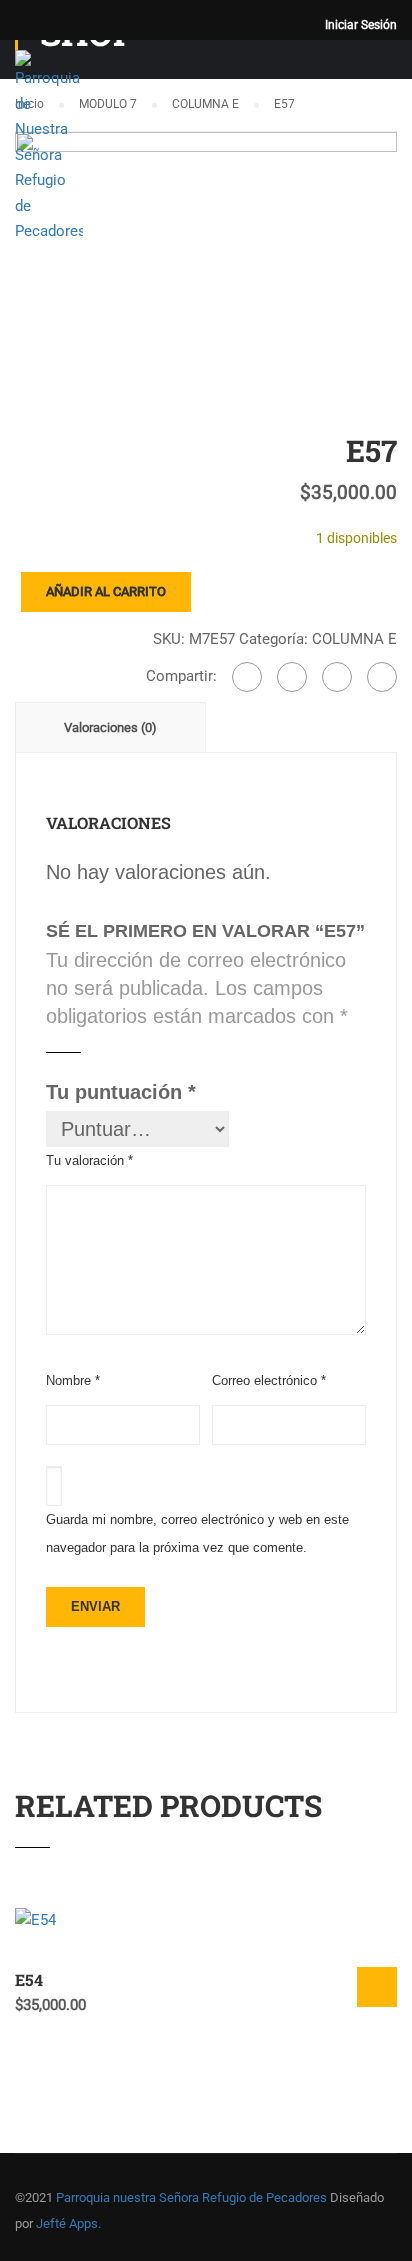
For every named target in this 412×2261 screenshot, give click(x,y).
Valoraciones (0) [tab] (110, 727)
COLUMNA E (354, 639)
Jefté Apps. (68, 2223)
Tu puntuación (121, 1092)
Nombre (73, 1380)
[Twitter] (337, 677)
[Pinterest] (382, 677)
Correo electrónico (269, 1380)
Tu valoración (89, 1160)
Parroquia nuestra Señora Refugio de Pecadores (191, 2197)
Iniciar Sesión (361, 25)
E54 (29, 1979)
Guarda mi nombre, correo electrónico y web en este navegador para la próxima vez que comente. (197, 1533)
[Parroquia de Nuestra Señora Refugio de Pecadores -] (49, 152)
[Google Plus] (292, 677)
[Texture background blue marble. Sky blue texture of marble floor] (206, 257)
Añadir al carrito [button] (377, 1987)
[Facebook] (247, 677)
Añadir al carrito (106, 591)
